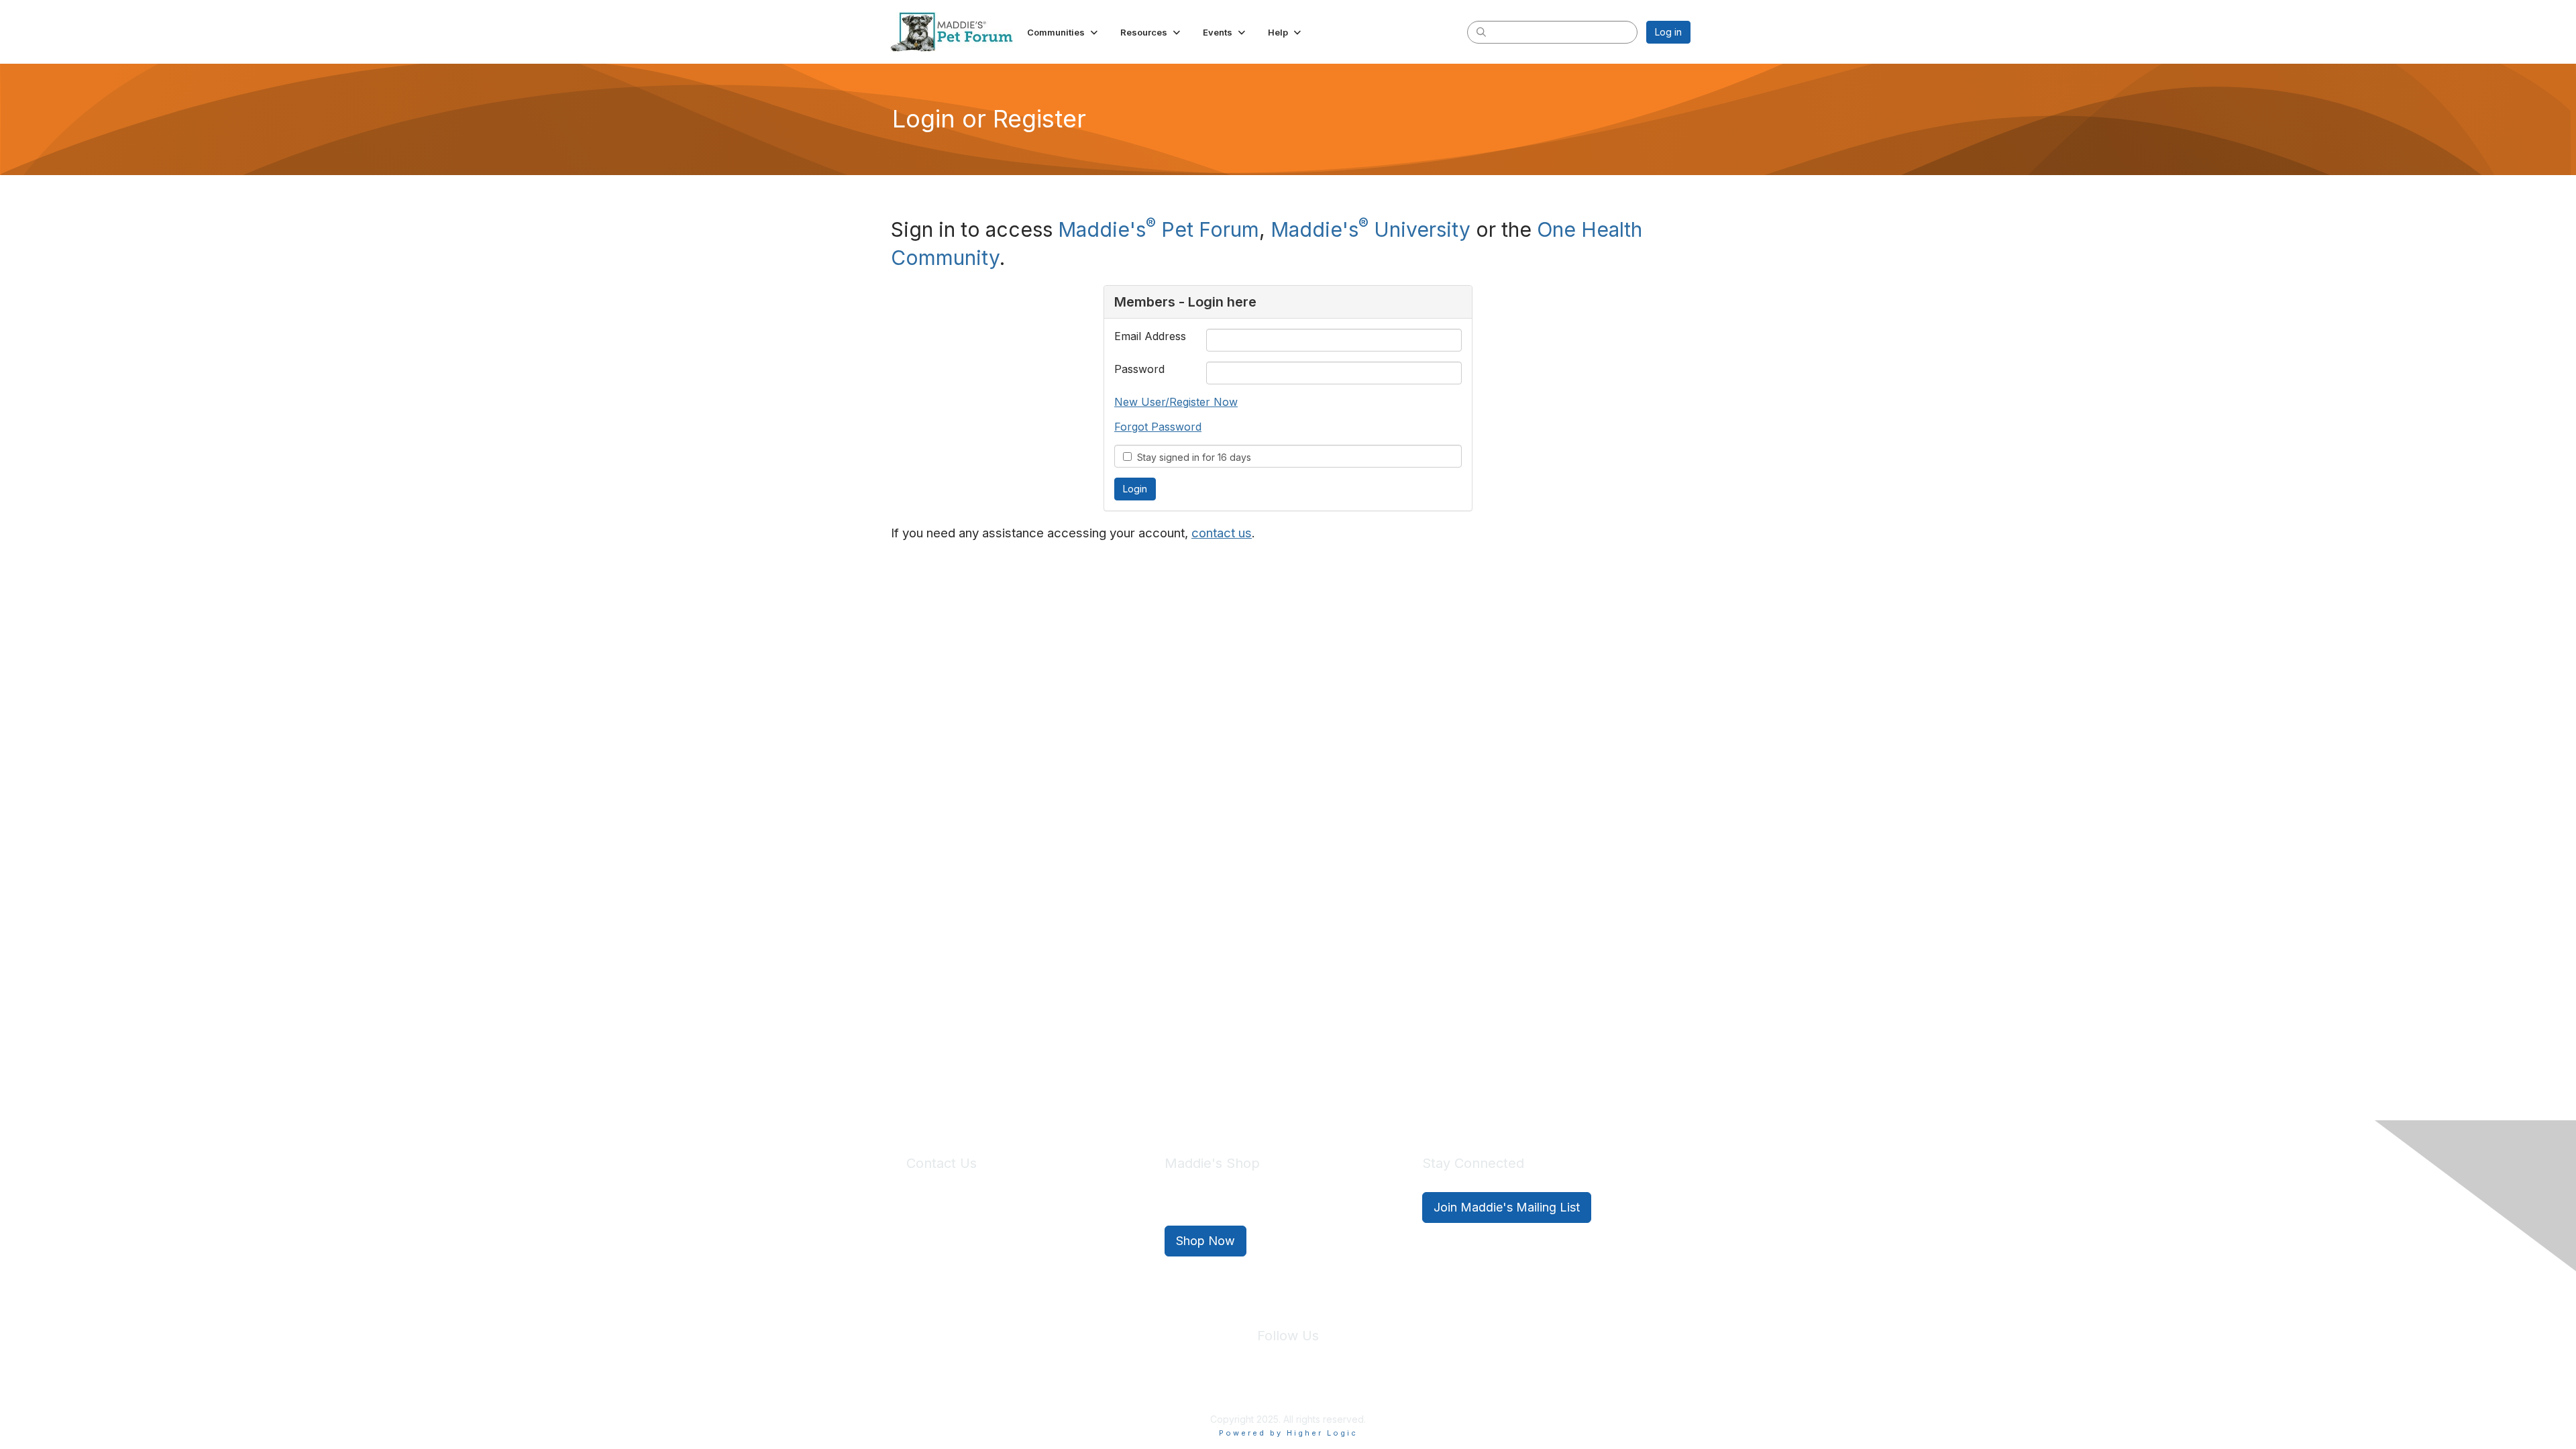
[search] (1481, 32)
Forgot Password (1158, 427)
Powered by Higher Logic (1288, 1433)
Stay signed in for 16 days (1191, 457)
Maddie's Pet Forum (1159, 229)
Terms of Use (1317, 1388)
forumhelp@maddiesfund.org (1001, 1232)
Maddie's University (1371, 229)
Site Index (1183, 1388)
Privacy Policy (1247, 1388)
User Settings (1387, 1388)
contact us (1222, 533)
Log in (1668, 32)
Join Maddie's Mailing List (1507, 1207)
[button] (1064, 32)
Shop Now (1205, 1241)
